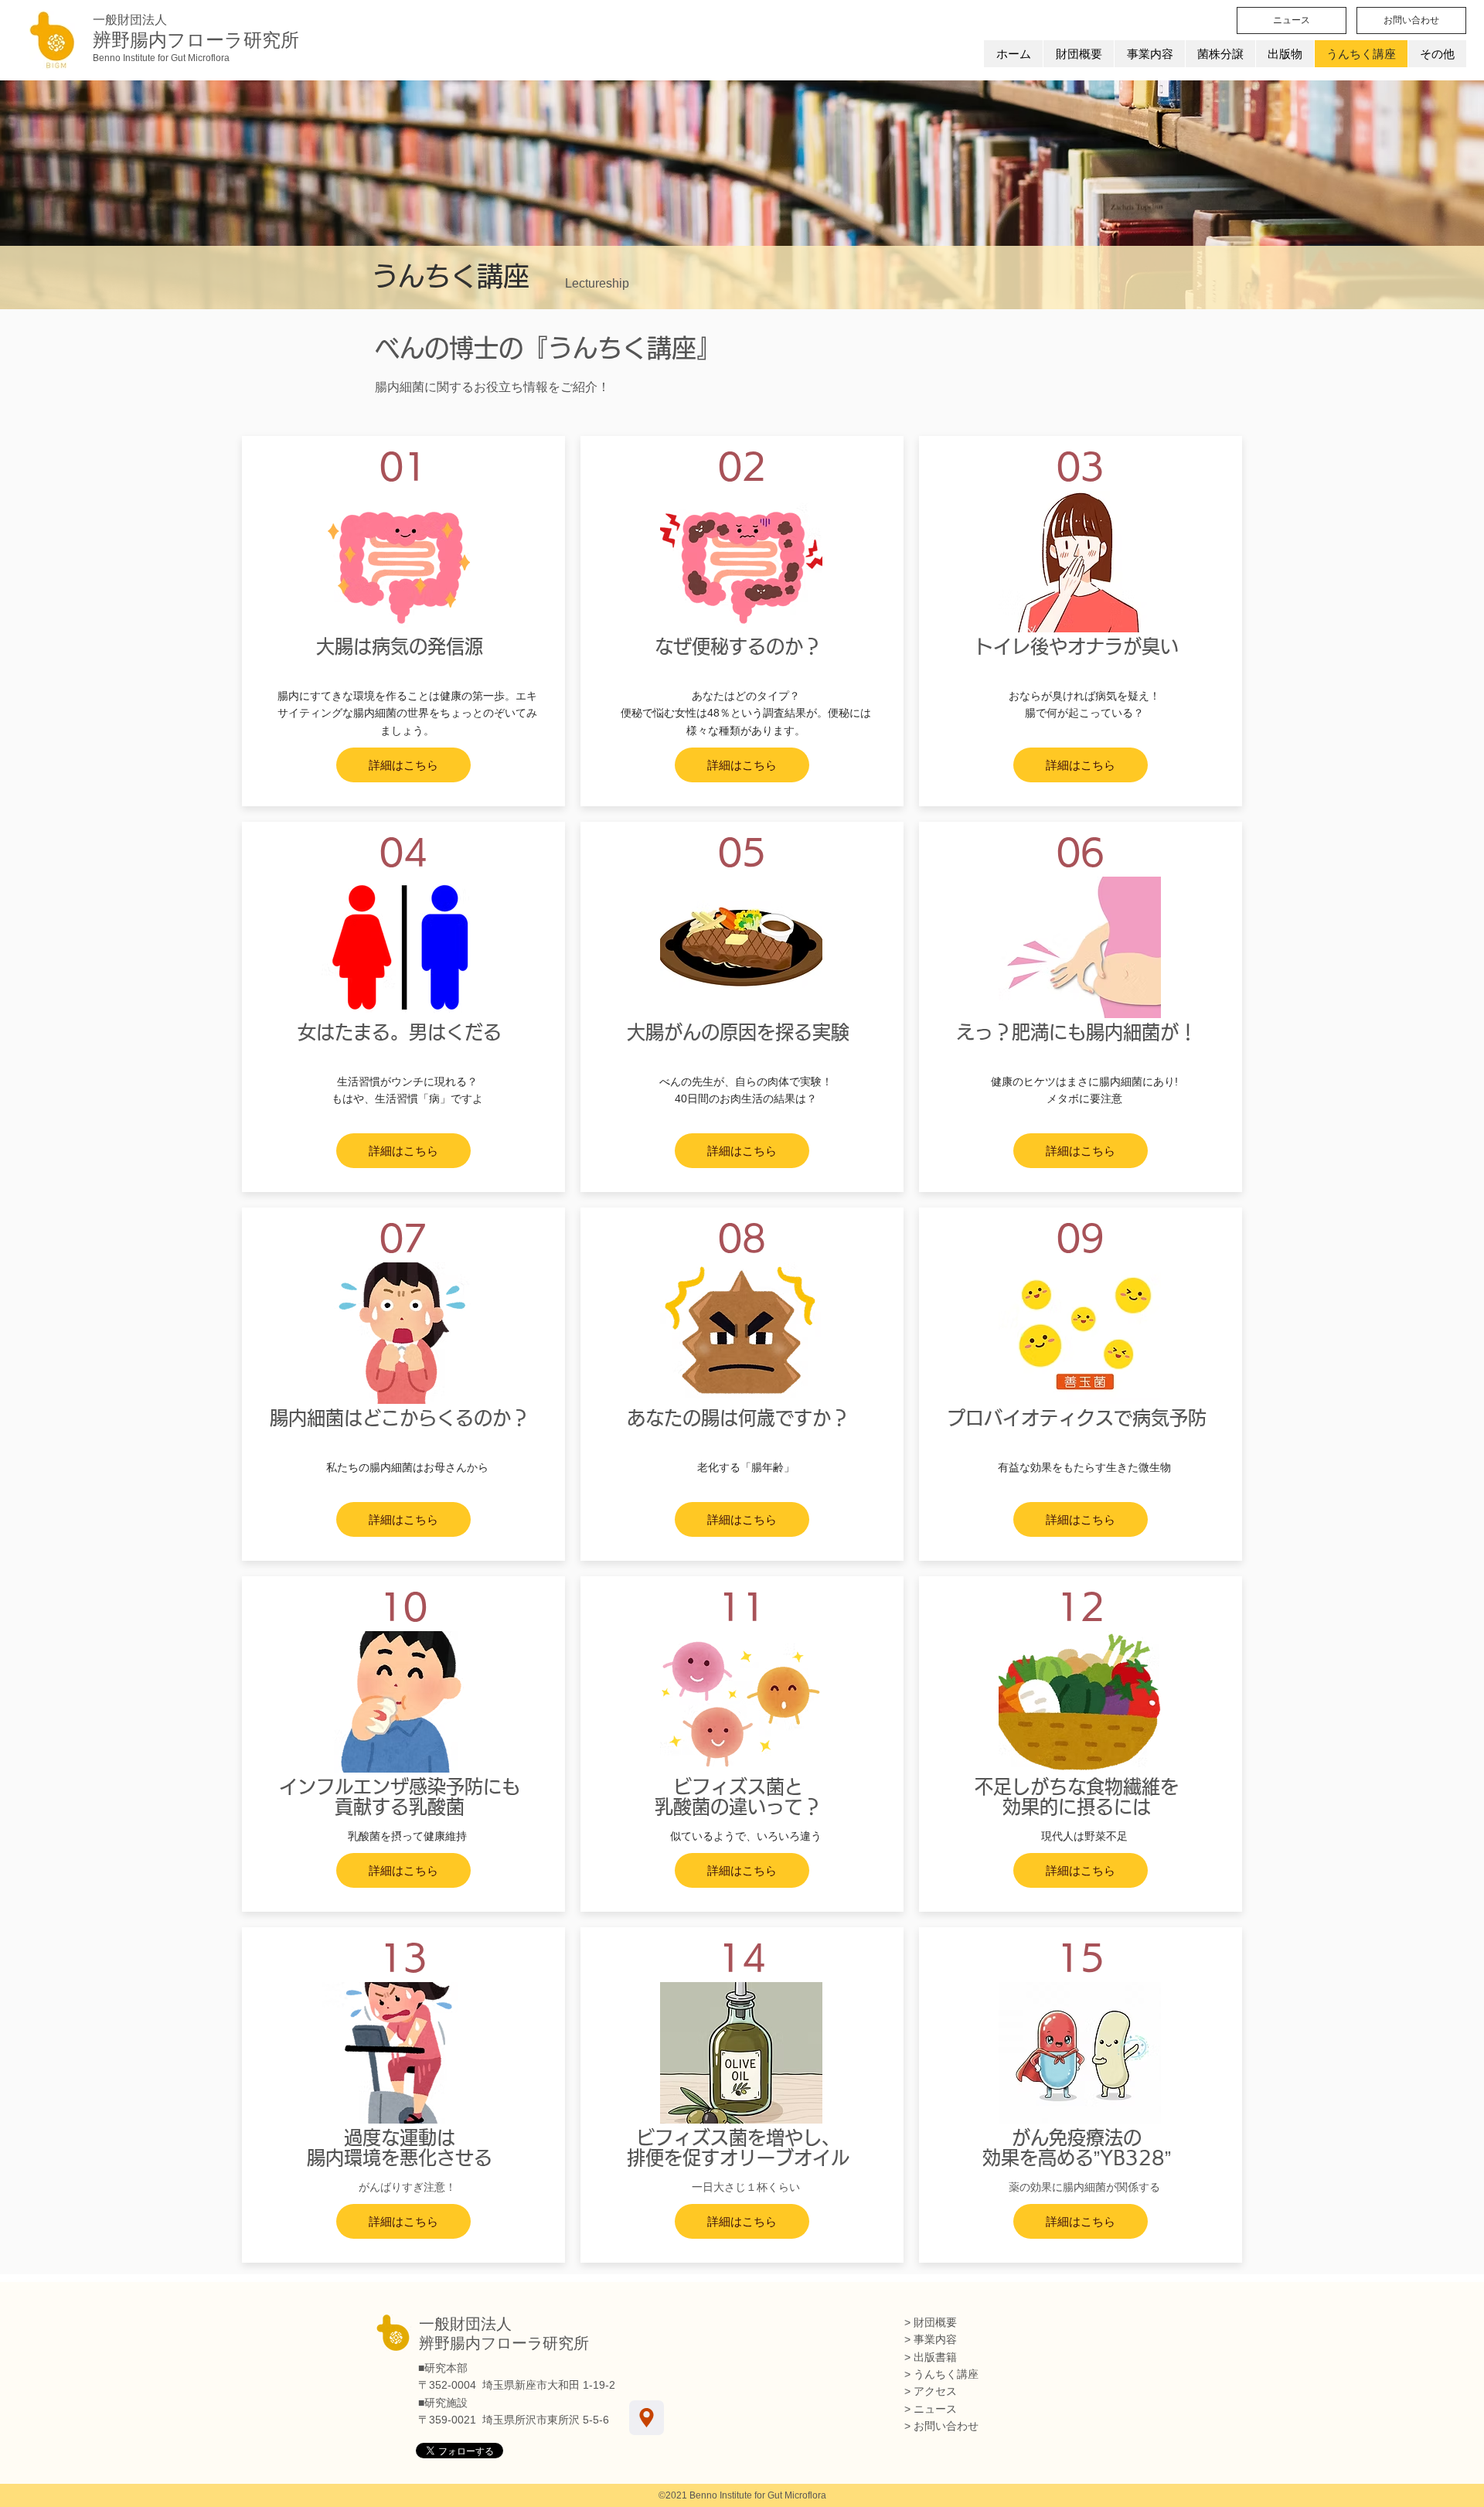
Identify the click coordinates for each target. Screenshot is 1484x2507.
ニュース (935, 2409)
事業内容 (935, 2339)
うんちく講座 (946, 2374)
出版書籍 (935, 2357)
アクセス (935, 2391)
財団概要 (935, 2322)
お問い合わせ (946, 2426)
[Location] (647, 2418)
